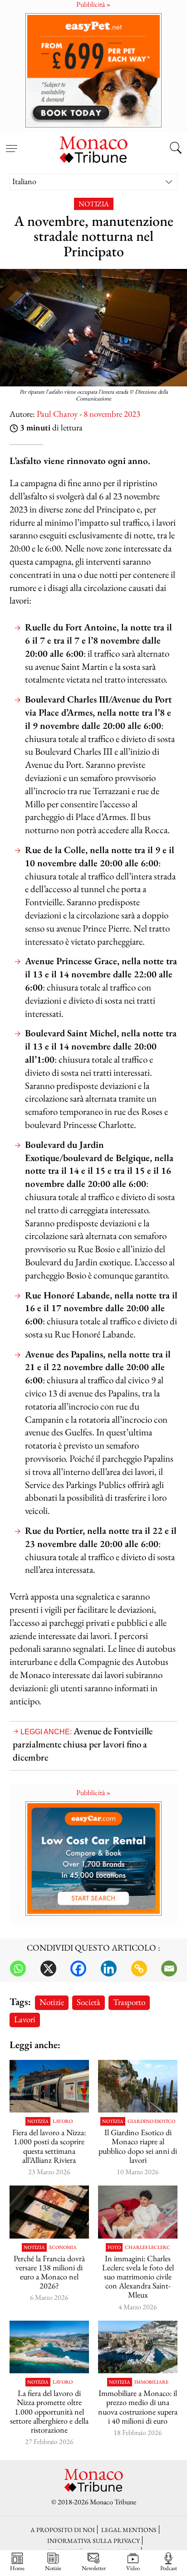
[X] (48, 1969)
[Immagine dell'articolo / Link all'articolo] (49, 2086)
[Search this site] (176, 149)
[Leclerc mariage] (138, 2212)
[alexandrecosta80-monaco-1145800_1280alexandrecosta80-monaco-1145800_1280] (138, 2347)
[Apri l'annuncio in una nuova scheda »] (93, 70)
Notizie (52, 2002)
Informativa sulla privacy (93, 2540)
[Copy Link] (139, 1969)
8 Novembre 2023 (112, 414)
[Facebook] (78, 1969)
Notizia (94, 204)
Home (17, 2568)
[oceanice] (49, 2347)
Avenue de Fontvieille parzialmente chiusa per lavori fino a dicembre (83, 1744)
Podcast (169, 2568)
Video (133, 2568)
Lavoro (63, 2121)
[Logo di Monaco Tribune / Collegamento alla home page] (93, 148)
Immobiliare (151, 2382)
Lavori (25, 2019)
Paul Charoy (57, 414)
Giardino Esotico (151, 2121)
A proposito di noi (63, 2530)
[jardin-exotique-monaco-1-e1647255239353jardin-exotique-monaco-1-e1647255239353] (138, 2086)
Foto (114, 2247)
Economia (63, 2247)
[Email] (169, 1969)
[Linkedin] (109, 1969)
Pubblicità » (93, 1793)
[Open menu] (11, 143)
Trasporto (129, 2002)
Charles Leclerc (148, 2247)
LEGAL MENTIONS (129, 2530)
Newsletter (94, 2568)
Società (89, 2002)
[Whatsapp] (18, 1969)
